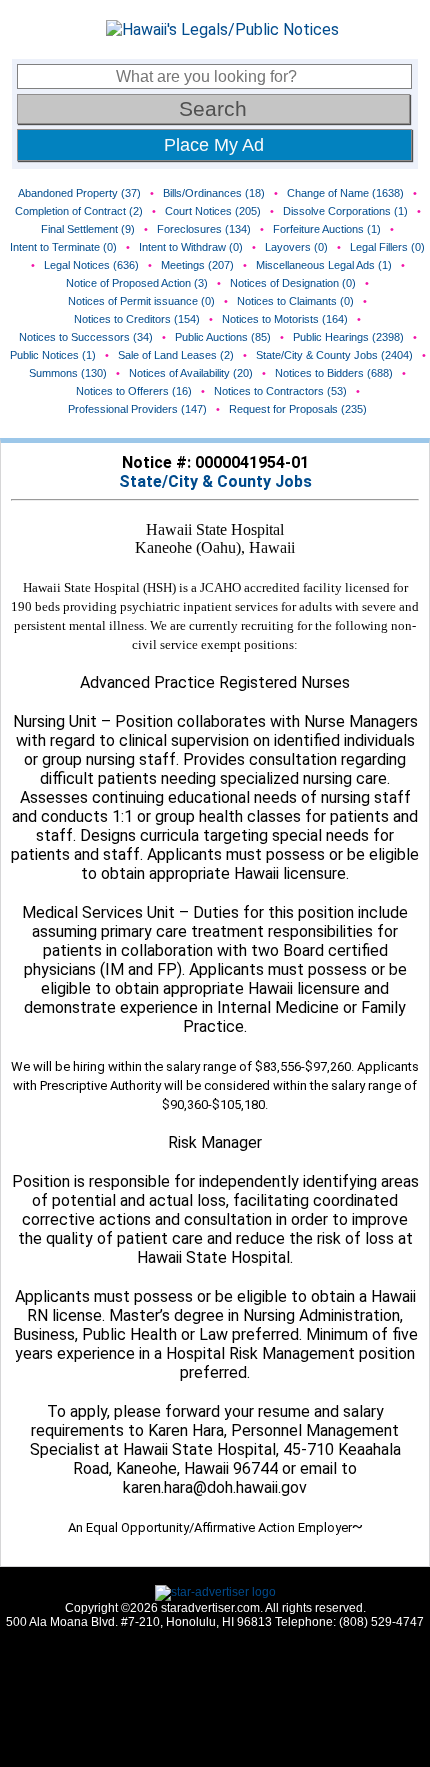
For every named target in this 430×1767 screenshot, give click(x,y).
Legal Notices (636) (91, 265)
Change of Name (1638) (345, 193)
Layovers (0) (296, 247)
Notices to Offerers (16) (134, 391)
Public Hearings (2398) (348, 337)
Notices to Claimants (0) (295, 301)
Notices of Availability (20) (191, 373)
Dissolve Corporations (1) (345, 211)
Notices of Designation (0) (293, 283)
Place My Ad (214, 145)
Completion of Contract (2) (79, 211)
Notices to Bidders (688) (334, 373)
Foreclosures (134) (204, 229)
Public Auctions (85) (223, 337)
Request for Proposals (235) (298, 409)
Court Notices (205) (213, 211)
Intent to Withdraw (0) (191, 247)
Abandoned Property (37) (79, 193)
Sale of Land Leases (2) (176, 355)
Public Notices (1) (53, 355)
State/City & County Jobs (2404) (334, 355)
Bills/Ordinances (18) (214, 193)
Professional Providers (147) (137, 409)
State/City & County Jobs (215, 481)
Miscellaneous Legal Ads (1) (324, 265)
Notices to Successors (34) (86, 337)
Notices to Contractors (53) (280, 391)
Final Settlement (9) (88, 229)
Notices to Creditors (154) (137, 319)
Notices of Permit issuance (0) (141, 301)
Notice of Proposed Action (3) (137, 283)
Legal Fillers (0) (387, 247)
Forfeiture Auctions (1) (327, 229)
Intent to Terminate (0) (63, 247)
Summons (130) (68, 373)
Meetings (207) (197, 265)
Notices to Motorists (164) (285, 319)
